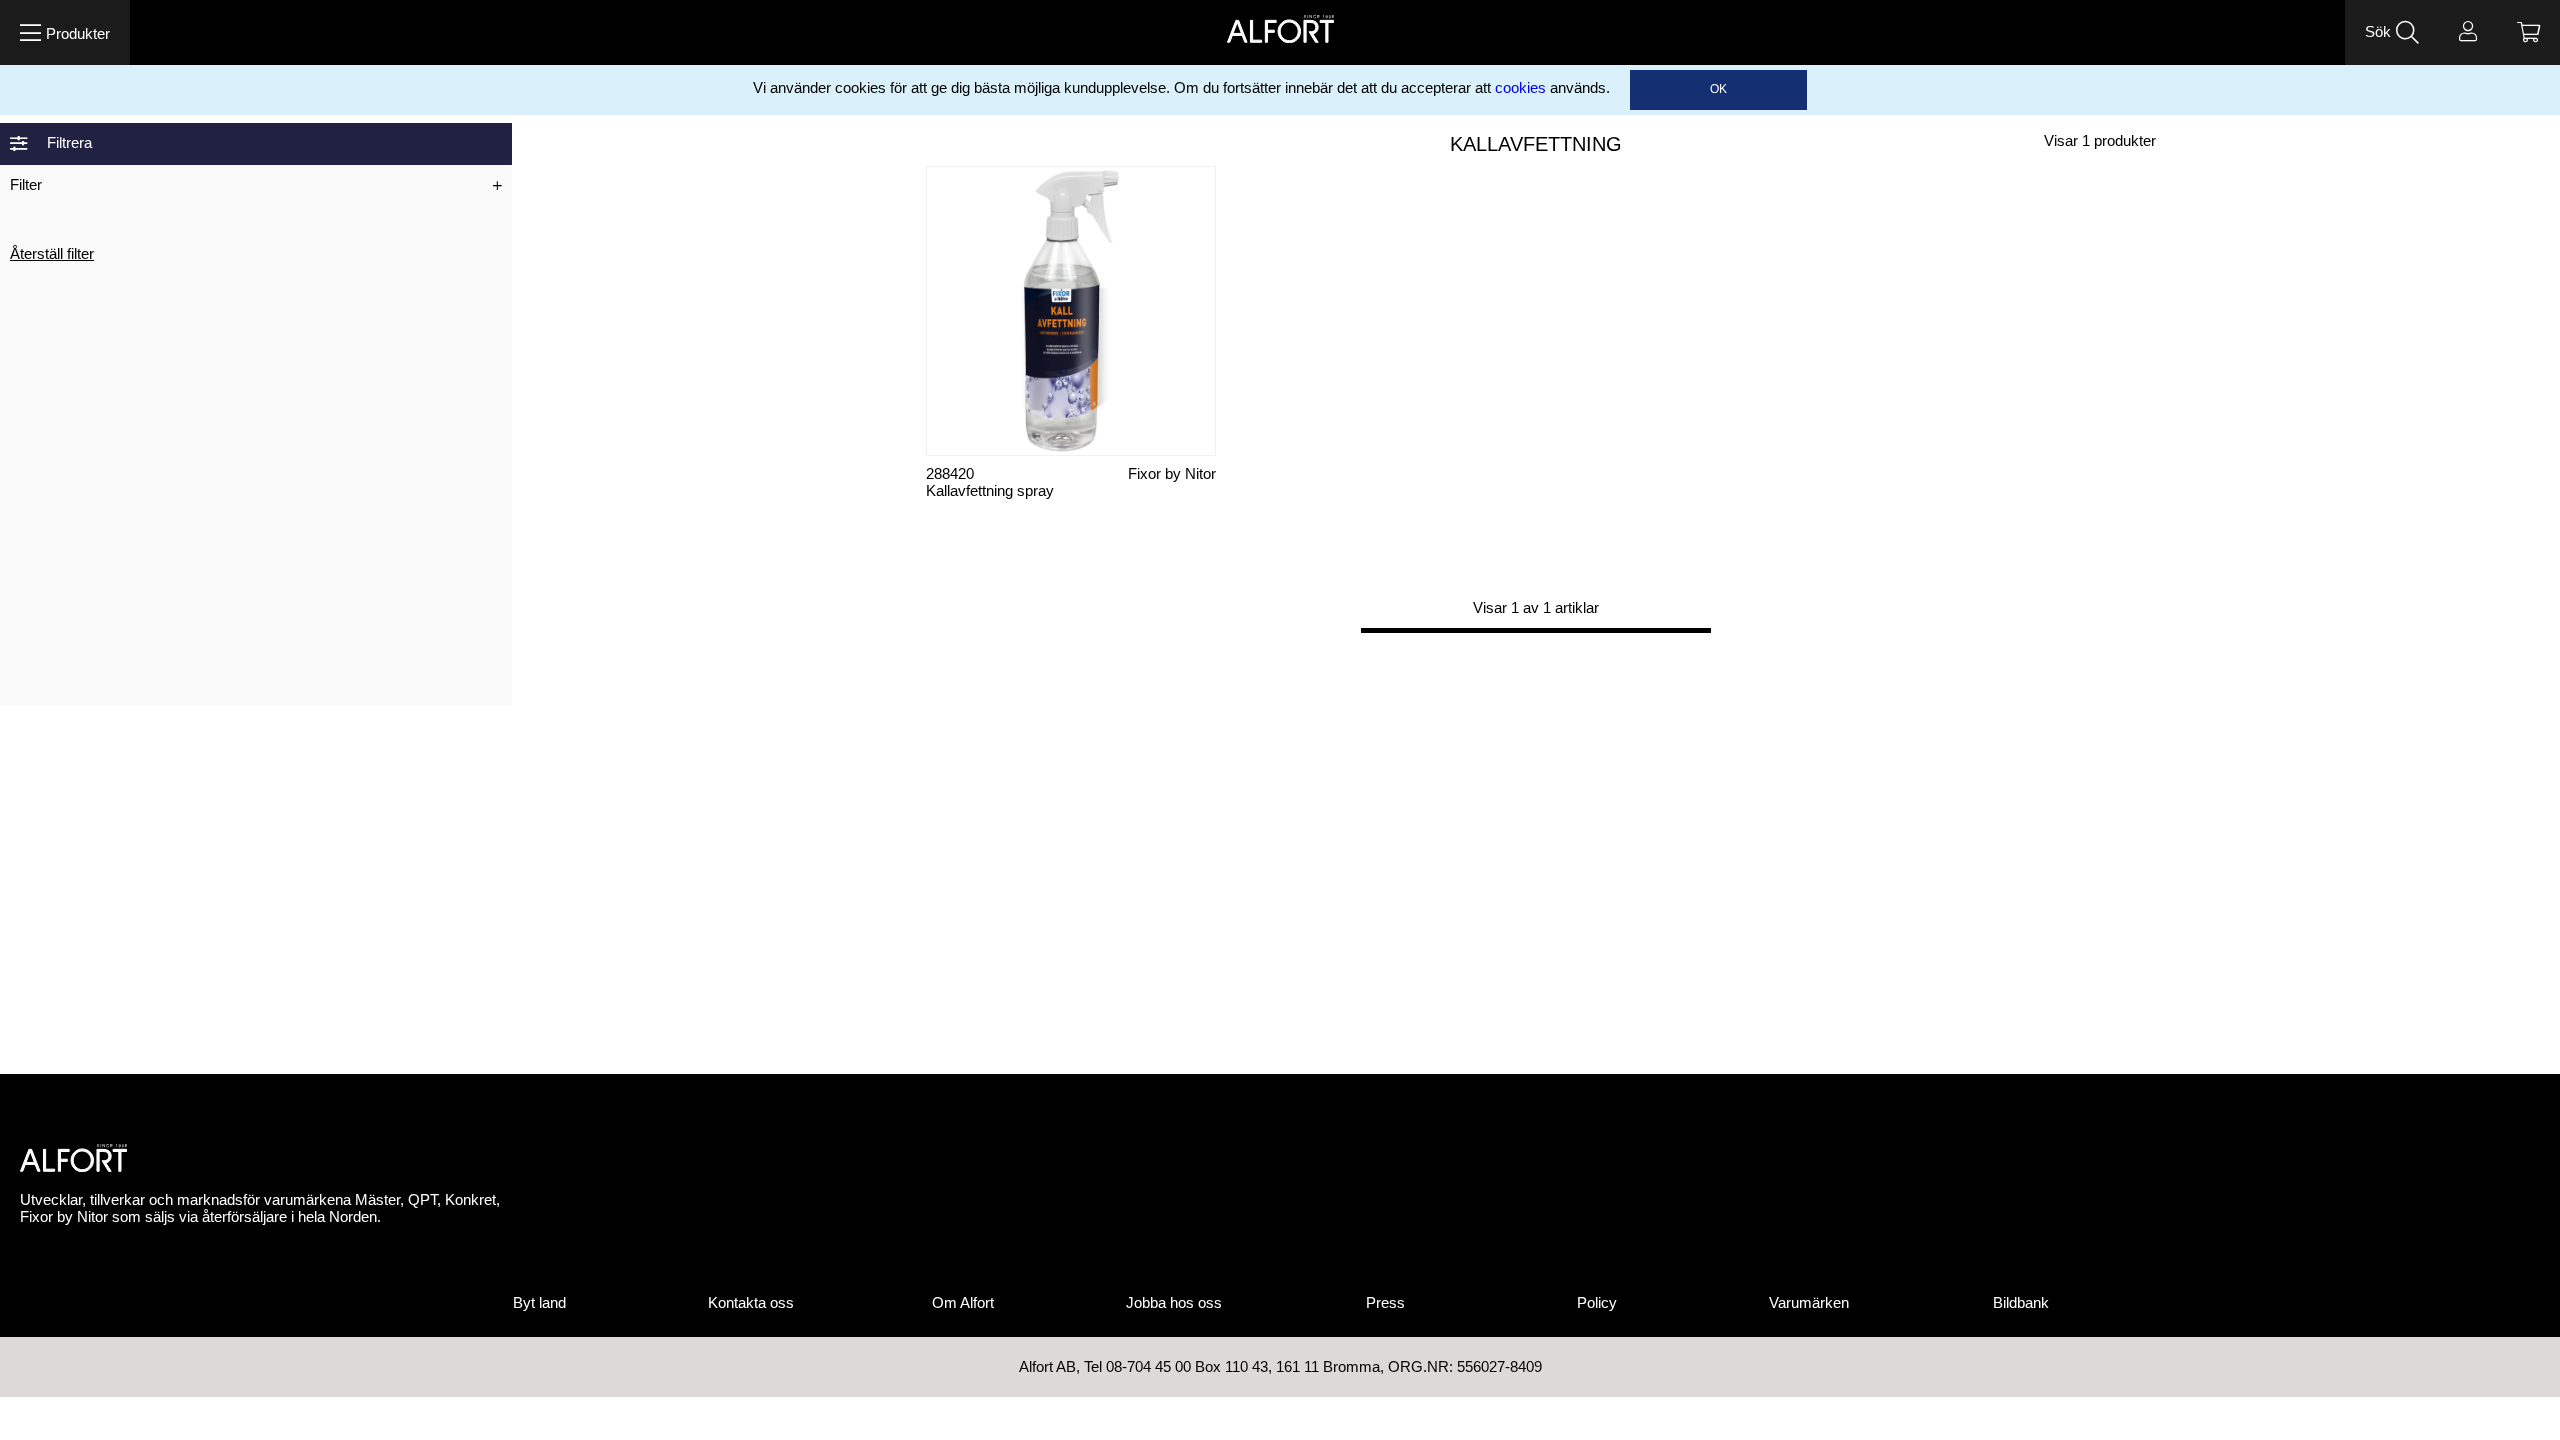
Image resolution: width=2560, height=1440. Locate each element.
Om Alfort (963, 1303)
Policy (1597, 1303)
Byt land (539, 1303)
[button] (65, 32)
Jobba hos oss (1174, 1303)
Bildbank (2021, 1303)
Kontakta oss (751, 1303)
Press (1385, 1303)
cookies (1520, 88)
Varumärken (1809, 1303)
